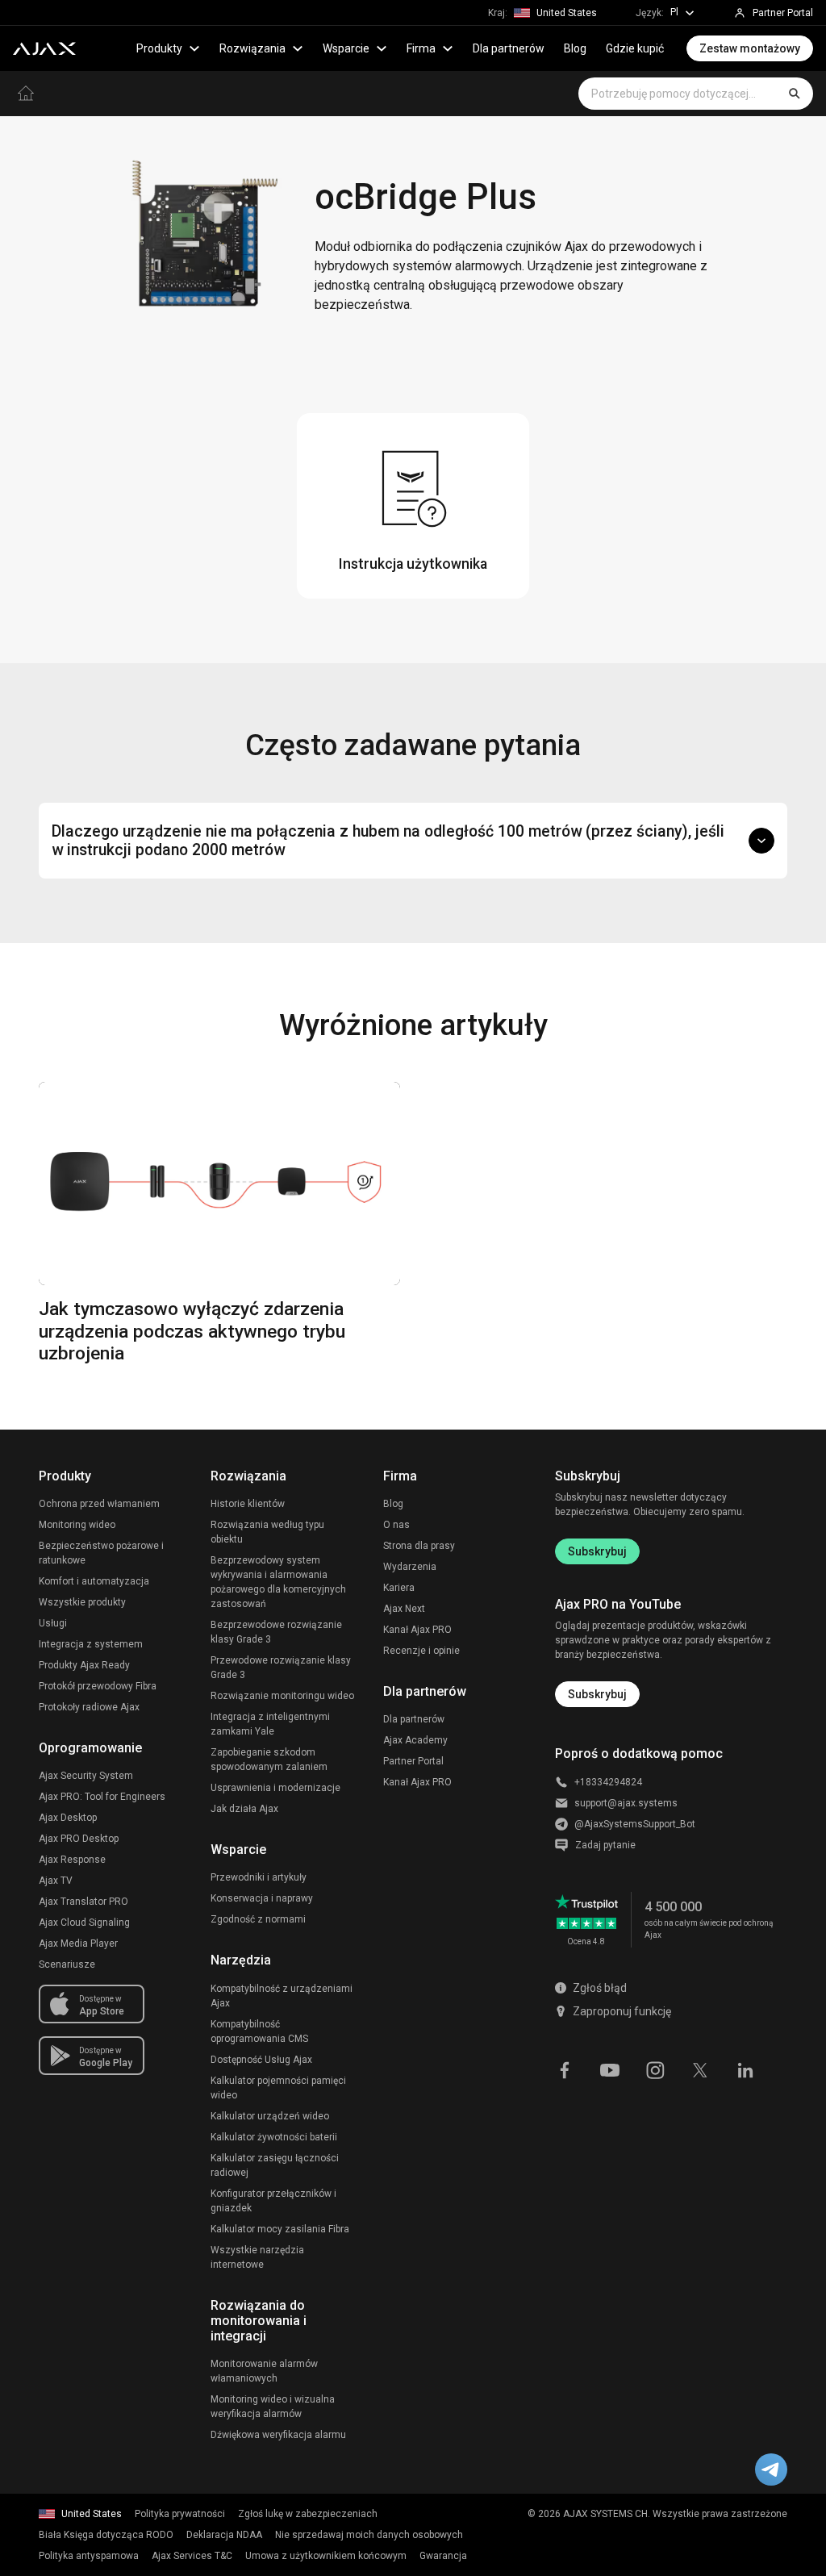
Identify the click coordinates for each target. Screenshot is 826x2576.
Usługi (53, 1623)
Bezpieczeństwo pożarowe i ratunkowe (101, 1553)
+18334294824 (608, 1782)
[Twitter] (700, 2069)
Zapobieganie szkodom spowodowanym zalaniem (269, 1760)
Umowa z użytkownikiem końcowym (326, 2556)
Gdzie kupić (635, 48)
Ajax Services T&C (192, 2556)
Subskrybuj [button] (597, 1694)
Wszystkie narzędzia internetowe (257, 2257)
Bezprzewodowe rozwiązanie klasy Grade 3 (276, 1632)
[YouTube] (610, 2069)
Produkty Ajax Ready (84, 1665)
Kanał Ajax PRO (417, 1630)
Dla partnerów (509, 48)
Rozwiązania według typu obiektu (267, 1532)
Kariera (399, 1588)
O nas (396, 1525)
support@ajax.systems (626, 1803)
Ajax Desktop (68, 1818)
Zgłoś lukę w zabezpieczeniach (308, 2514)
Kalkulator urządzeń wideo (270, 2116)
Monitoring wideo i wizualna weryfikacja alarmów (273, 2407)
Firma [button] (421, 48)
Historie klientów (248, 1504)
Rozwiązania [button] (252, 48)
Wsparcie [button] (346, 48)
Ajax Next (404, 1609)
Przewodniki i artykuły (259, 1877)
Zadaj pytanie (605, 1845)
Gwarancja (443, 2556)
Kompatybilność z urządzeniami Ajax (282, 1996)
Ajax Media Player (78, 1943)
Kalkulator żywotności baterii (274, 2137)
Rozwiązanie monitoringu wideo (282, 1696)
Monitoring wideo (77, 1525)
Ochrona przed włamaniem (99, 1504)
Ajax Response (72, 1860)
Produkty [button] (159, 48)
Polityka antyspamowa (89, 2556)
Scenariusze (67, 1964)
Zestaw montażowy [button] (750, 48)
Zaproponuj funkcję (622, 2011)
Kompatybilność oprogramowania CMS (259, 2031)
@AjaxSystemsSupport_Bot (635, 1824)
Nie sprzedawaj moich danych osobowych (369, 2535)
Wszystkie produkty (82, 1602)
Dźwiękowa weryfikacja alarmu (278, 2435)
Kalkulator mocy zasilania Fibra (280, 2229)
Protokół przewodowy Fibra (98, 1686)
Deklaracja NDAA (224, 2535)
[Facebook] (565, 2069)
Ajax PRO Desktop (79, 1839)
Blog (575, 48)
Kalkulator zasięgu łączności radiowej (275, 2165)
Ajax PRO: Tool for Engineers (102, 1797)
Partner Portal (413, 1761)
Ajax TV (56, 1881)
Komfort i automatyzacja (94, 1581)
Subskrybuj (597, 1551)
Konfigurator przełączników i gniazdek (273, 2201)
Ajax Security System (86, 1776)
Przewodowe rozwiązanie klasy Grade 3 (281, 1668)
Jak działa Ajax (244, 1809)
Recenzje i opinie (421, 1651)
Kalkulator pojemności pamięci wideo (278, 2088)
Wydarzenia (410, 1567)
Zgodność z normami (258, 1919)
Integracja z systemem (91, 1644)
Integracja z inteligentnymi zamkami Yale (270, 1724)
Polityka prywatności (180, 2514)
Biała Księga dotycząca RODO (106, 2535)
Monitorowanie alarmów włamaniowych (264, 2371)
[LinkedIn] (745, 2069)
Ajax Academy (415, 1740)
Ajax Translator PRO (83, 1902)
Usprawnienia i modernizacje (275, 1788)
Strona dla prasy (419, 1546)
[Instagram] (655, 2069)
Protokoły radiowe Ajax (89, 1707)
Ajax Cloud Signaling (84, 1923)
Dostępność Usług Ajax (261, 2060)
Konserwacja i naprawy (262, 1898)
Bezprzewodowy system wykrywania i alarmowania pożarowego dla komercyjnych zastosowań (278, 1582)
